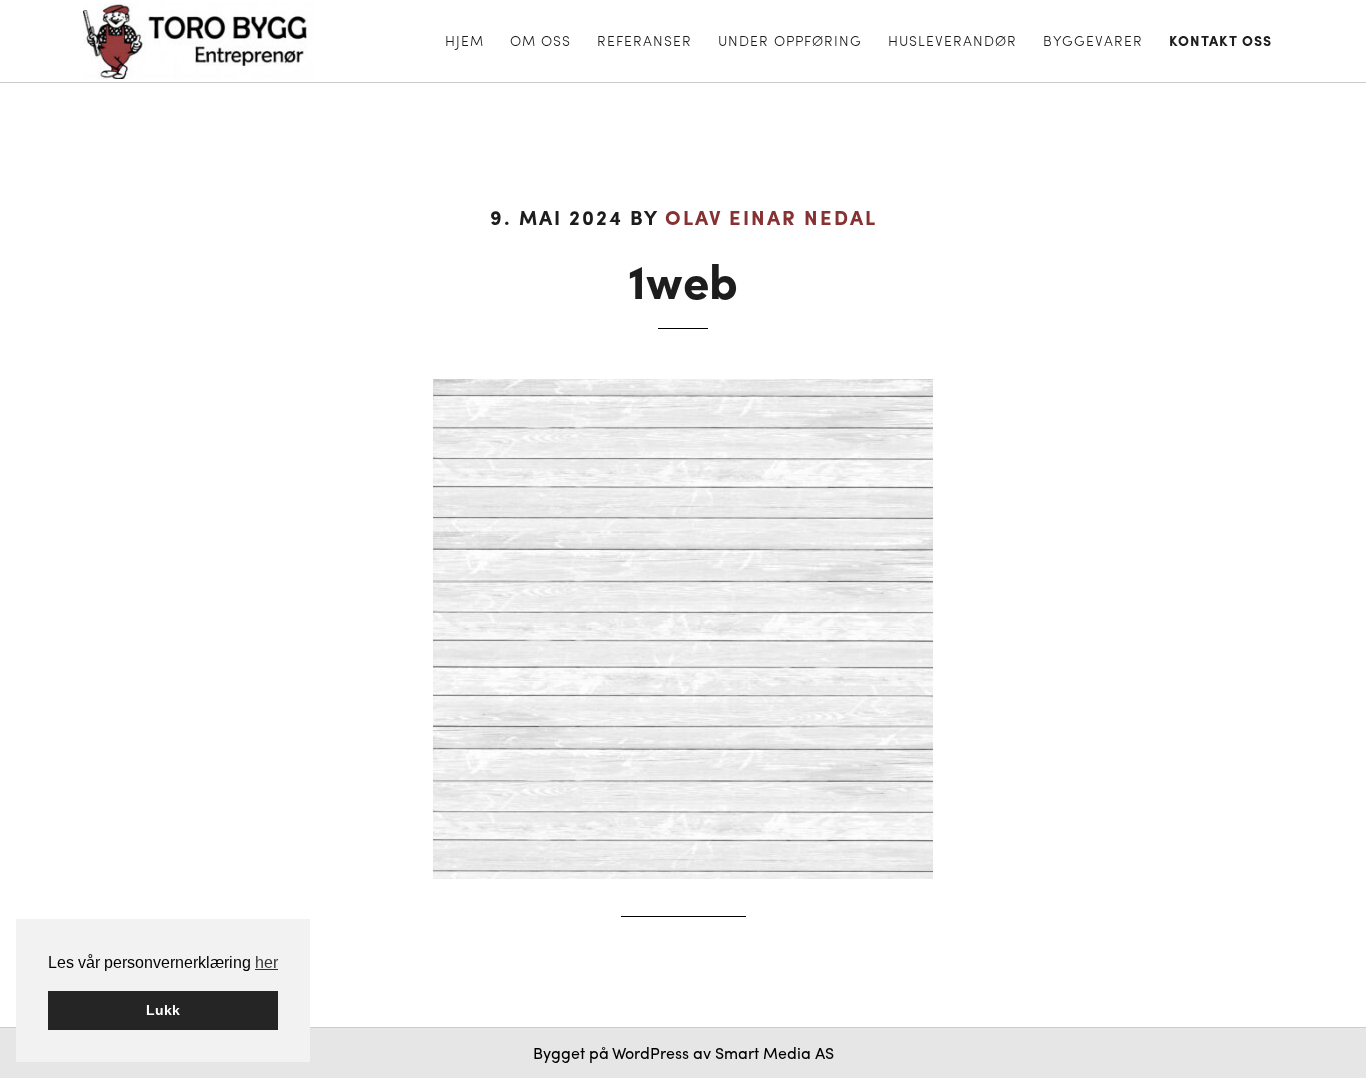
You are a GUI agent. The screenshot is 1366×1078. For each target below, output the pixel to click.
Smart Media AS (774, 1052)
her (266, 962)
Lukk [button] (163, 1010)
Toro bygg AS (215, 41)
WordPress (650, 1052)
